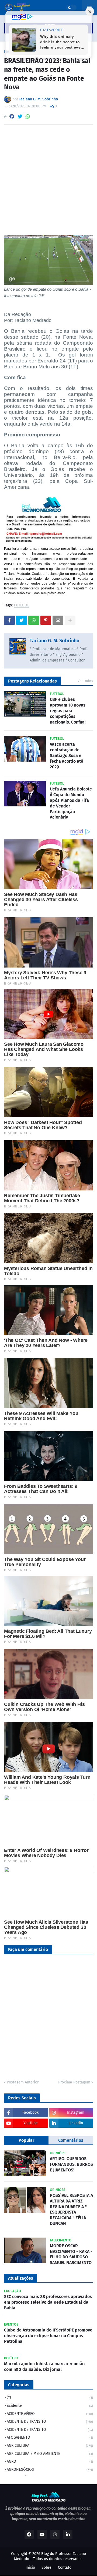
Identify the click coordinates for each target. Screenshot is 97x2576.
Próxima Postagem (74, 2082)
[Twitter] (20, 116)
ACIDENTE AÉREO (50, 2414)
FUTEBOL (22, 605)
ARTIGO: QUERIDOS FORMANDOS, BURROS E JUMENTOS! (71, 2164)
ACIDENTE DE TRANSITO (50, 2421)
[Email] (58, 620)
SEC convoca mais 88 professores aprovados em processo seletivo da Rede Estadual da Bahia (48, 2302)
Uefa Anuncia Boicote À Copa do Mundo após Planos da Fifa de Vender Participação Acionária (71, 803)
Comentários (71, 2140)
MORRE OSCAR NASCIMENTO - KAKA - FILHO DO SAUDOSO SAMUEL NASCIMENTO (71, 2254)
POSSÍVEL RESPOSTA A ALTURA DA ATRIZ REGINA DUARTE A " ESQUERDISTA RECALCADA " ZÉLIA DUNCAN (71, 2209)
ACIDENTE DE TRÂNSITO (50, 2430)
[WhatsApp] (28, 116)
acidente (50, 2406)
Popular (26, 2140)
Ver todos (85, 681)
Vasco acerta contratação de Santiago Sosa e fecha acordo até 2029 (67, 755)
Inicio (30, 2567)
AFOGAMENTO (50, 2437)
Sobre (46, 2567)
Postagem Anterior (23, 2082)
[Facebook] (12, 116)
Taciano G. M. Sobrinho (55, 641)
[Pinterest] (46, 620)
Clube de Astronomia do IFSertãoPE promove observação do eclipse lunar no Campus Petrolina (48, 2336)
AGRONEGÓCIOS (50, 2470)
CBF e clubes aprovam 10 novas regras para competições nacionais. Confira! (68, 711)
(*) (50, 2397)
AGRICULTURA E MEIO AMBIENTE (50, 2454)
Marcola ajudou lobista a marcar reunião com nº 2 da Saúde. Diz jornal (44, 2367)
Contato (65, 2567)
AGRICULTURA (50, 2446)
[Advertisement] (48, 180)
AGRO (50, 2461)
